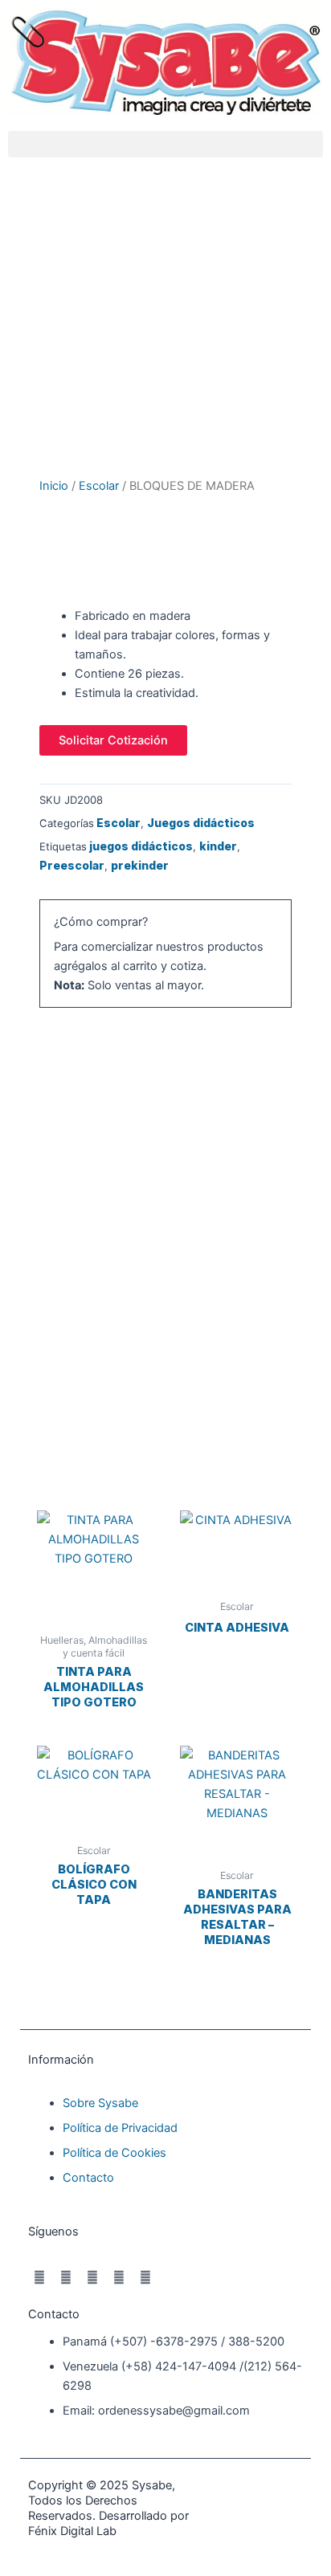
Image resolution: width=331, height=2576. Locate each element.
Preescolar (72, 865)
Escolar (99, 486)
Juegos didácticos (201, 823)
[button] (165, 144)
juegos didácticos (141, 846)
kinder (218, 846)
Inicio (54, 486)
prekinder (140, 865)
